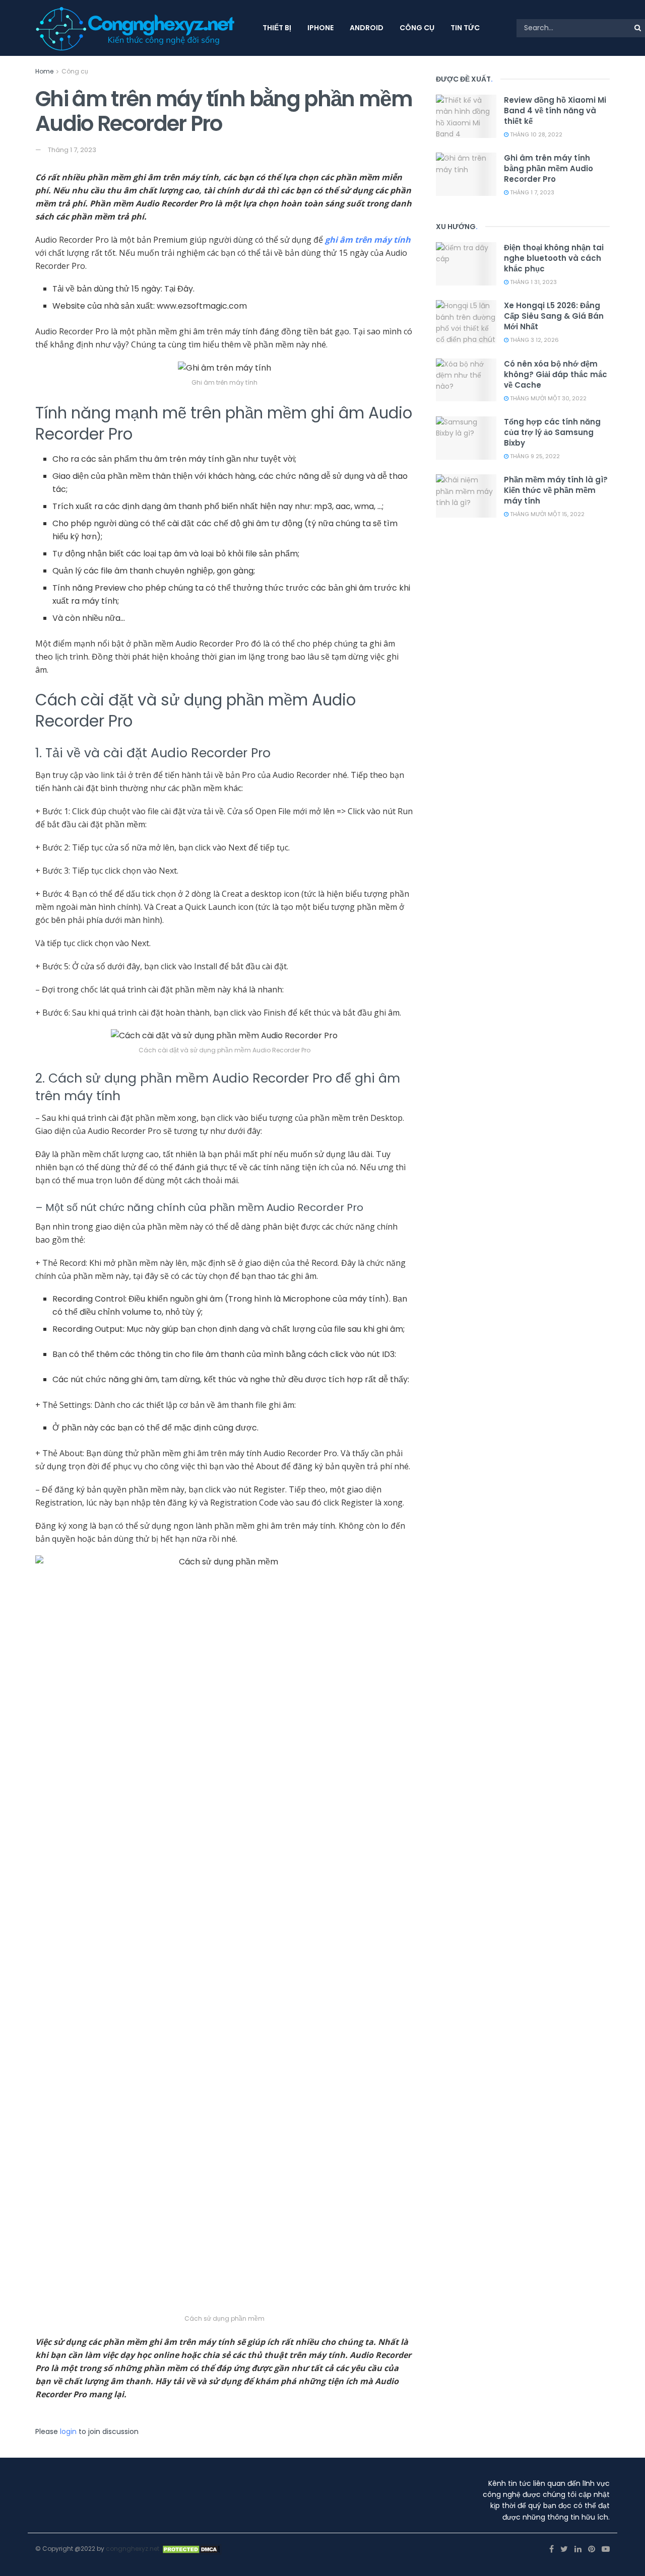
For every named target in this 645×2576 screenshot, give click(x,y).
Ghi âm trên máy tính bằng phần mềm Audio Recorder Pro (549, 168)
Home (44, 71)
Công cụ (417, 28)
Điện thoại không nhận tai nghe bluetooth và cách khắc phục (554, 258)
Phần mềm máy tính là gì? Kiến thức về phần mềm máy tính (556, 490)
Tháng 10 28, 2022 (535, 134)
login (68, 2431)
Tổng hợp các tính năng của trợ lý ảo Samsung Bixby (552, 432)
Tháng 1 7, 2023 (72, 150)
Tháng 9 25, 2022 (534, 456)
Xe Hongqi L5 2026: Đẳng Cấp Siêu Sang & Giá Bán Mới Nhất (554, 316)
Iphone (320, 28)
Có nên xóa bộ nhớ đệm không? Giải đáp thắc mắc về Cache (556, 374)
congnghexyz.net (133, 2549)
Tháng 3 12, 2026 (534, 340)
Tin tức (465, 28)
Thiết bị (277, 28)
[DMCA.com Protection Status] (191, 2549)
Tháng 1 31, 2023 (533, 282)
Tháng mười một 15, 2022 (546, 514)
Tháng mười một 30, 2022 (547, 398)
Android (367, 28)
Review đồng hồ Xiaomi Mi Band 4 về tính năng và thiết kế (555, 111)
